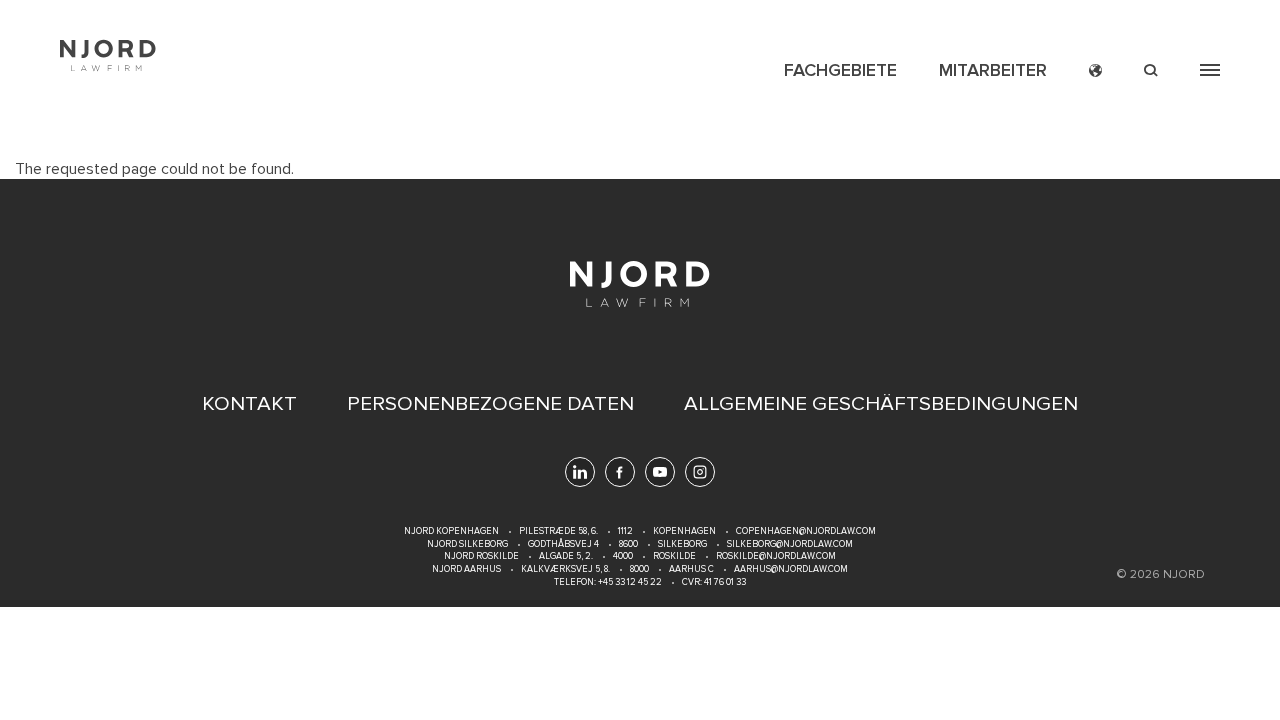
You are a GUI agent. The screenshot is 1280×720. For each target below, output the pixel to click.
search (1151, 70)
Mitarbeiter (993, 70)
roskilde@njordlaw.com (776, 556)
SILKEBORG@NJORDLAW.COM (790, 544)
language (1095, 70)
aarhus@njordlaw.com (791, 569)
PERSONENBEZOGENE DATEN (490, 404)
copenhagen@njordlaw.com (806, 531)
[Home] (108, 55)
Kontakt (249, 404)
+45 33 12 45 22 (629, 582)
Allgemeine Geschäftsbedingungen (881, 404)
